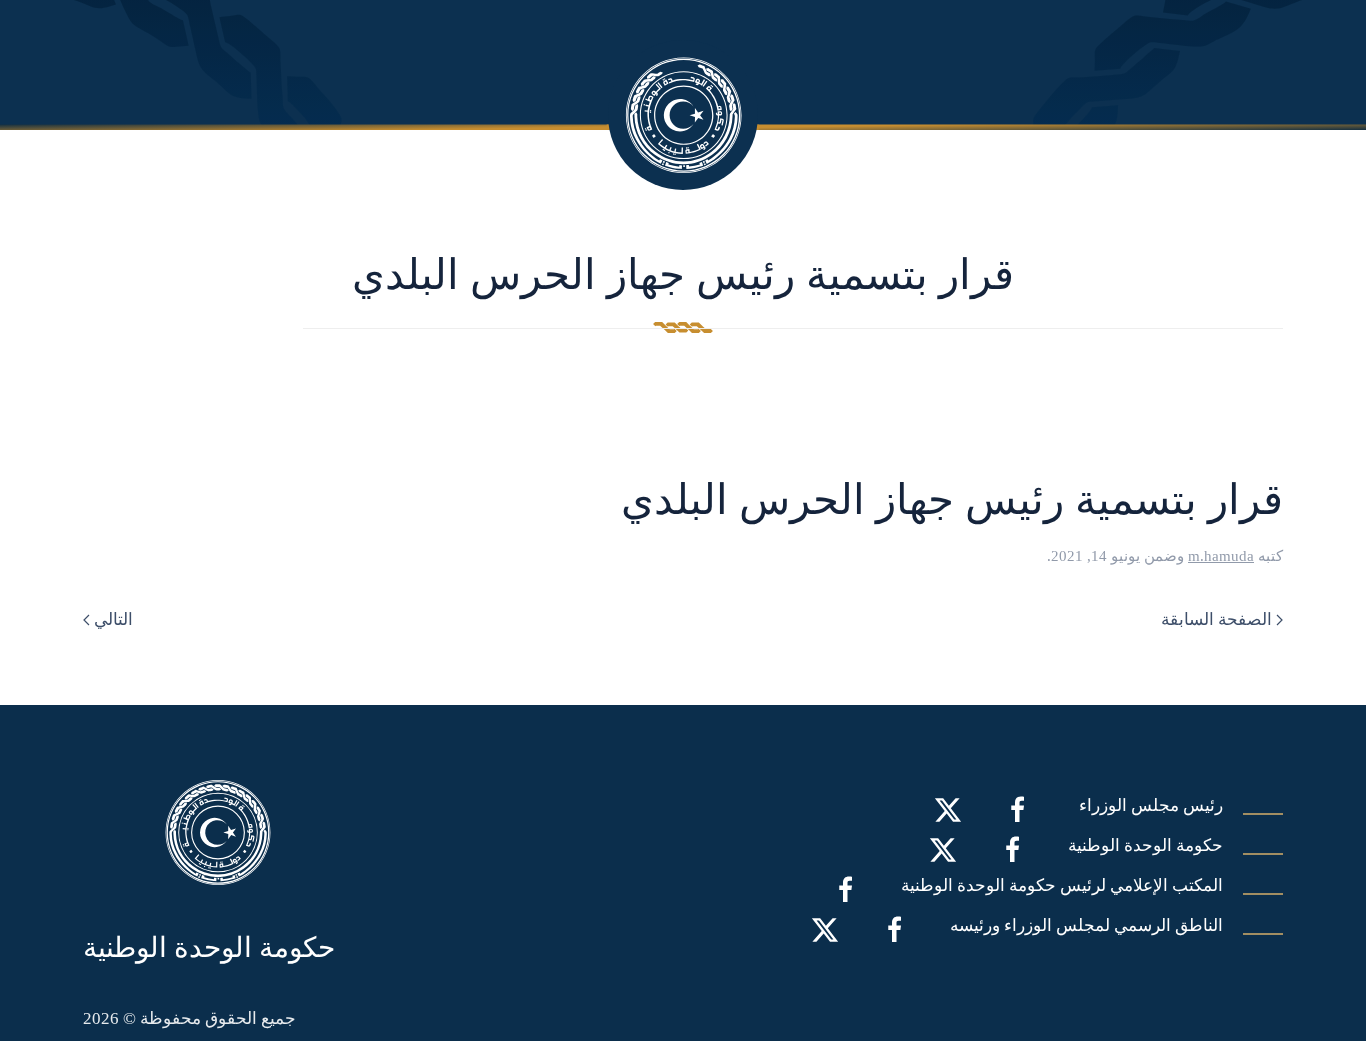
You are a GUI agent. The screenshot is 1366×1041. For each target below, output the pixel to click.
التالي (113, 619)
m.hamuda (1221, 556)
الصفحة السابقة (1216, 619)
